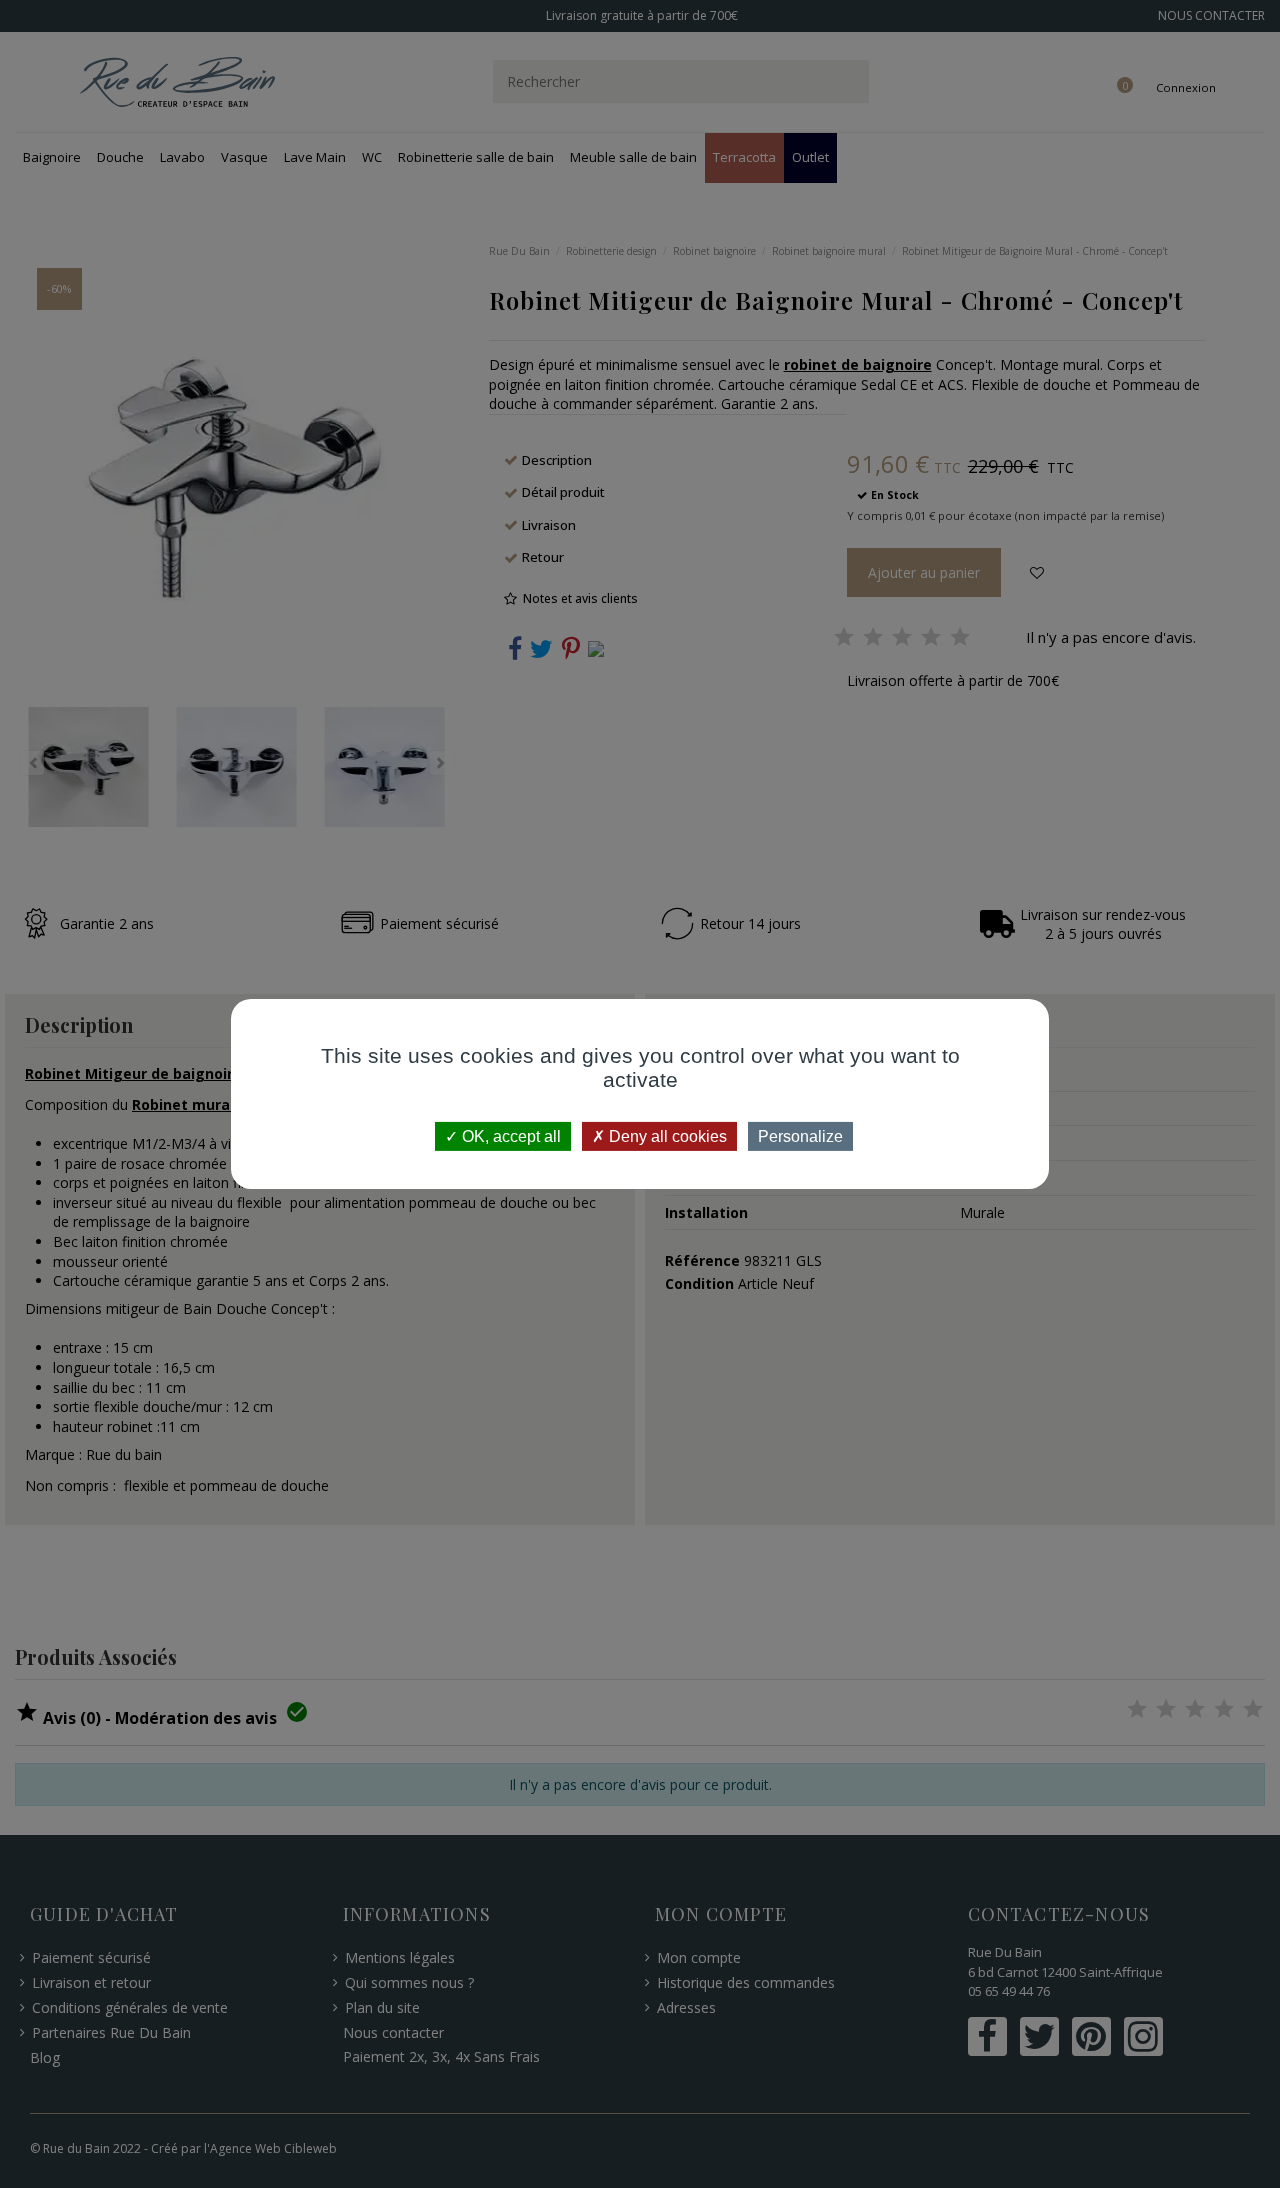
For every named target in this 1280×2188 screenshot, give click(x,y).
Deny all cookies (666, 1136)
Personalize (800, 1136)
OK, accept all (509, 1136)
